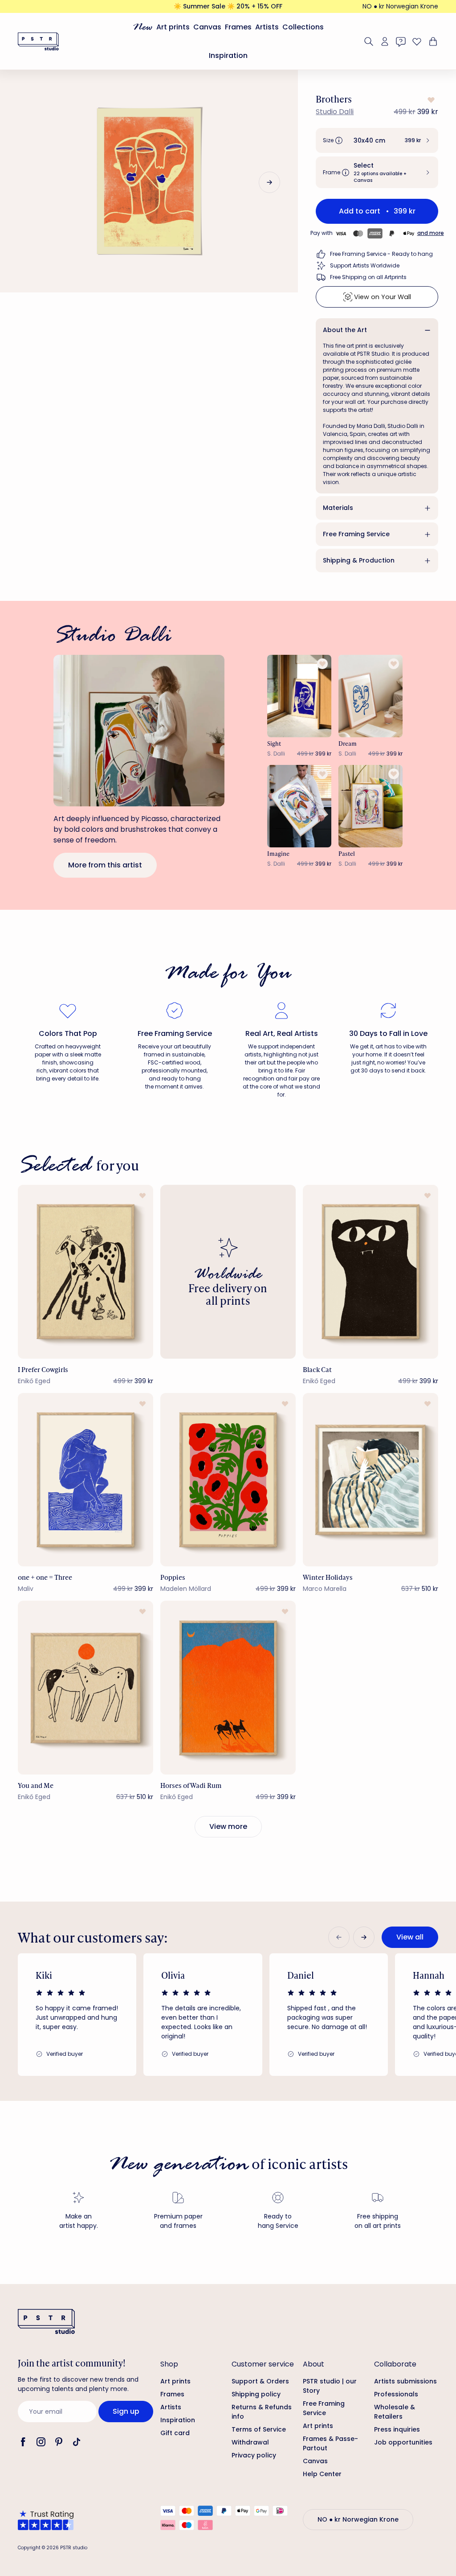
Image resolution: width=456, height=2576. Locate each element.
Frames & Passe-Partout (330, 2443)
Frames (238, 27)
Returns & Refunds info (262, 2412)
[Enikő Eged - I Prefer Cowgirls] (85, 1272)
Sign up (126, 2411)
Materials (338, 508)
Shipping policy (256, 2394)
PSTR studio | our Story (330, 2386)
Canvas (207, 27)
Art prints (173, 27)
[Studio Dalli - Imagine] (299, 806)
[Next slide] (269, 182)
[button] (377, 140)
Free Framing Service (356, 534)
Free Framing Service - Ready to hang (381, 254)
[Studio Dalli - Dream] (370, 696)
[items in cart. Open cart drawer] (432, 41)
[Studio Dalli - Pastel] (370, 806)
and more (431, 233)
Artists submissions (405, 2381)
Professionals (396, 2394)
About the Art (345, 330)
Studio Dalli (335, 112)
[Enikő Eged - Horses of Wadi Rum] (228, 1688)
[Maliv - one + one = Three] (85, 1480)
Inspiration (228, 55)
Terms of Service (259, 2429)
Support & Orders (260, 2381)
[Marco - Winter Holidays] (370, 1480)
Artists (267, 27)
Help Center (322, 2474)
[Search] (369, 41)
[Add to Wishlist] (430, 100)
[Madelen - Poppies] (228, 1480)
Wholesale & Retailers (395, 2412)
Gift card (175, 2433)
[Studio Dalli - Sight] (299, 696)
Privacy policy (254, 2455)
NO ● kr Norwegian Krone (400, 6)
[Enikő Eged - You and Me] (85, 1688)
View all (410, 1937)
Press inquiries (397, 2429)
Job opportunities (403, 2442)
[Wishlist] (417, 41)
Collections (303, 27)
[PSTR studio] (38, 41)
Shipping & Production (359, 560)
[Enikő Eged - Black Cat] (370, 1272)
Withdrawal (250, 2442)
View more (228, 1826)
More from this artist (105, 865)
